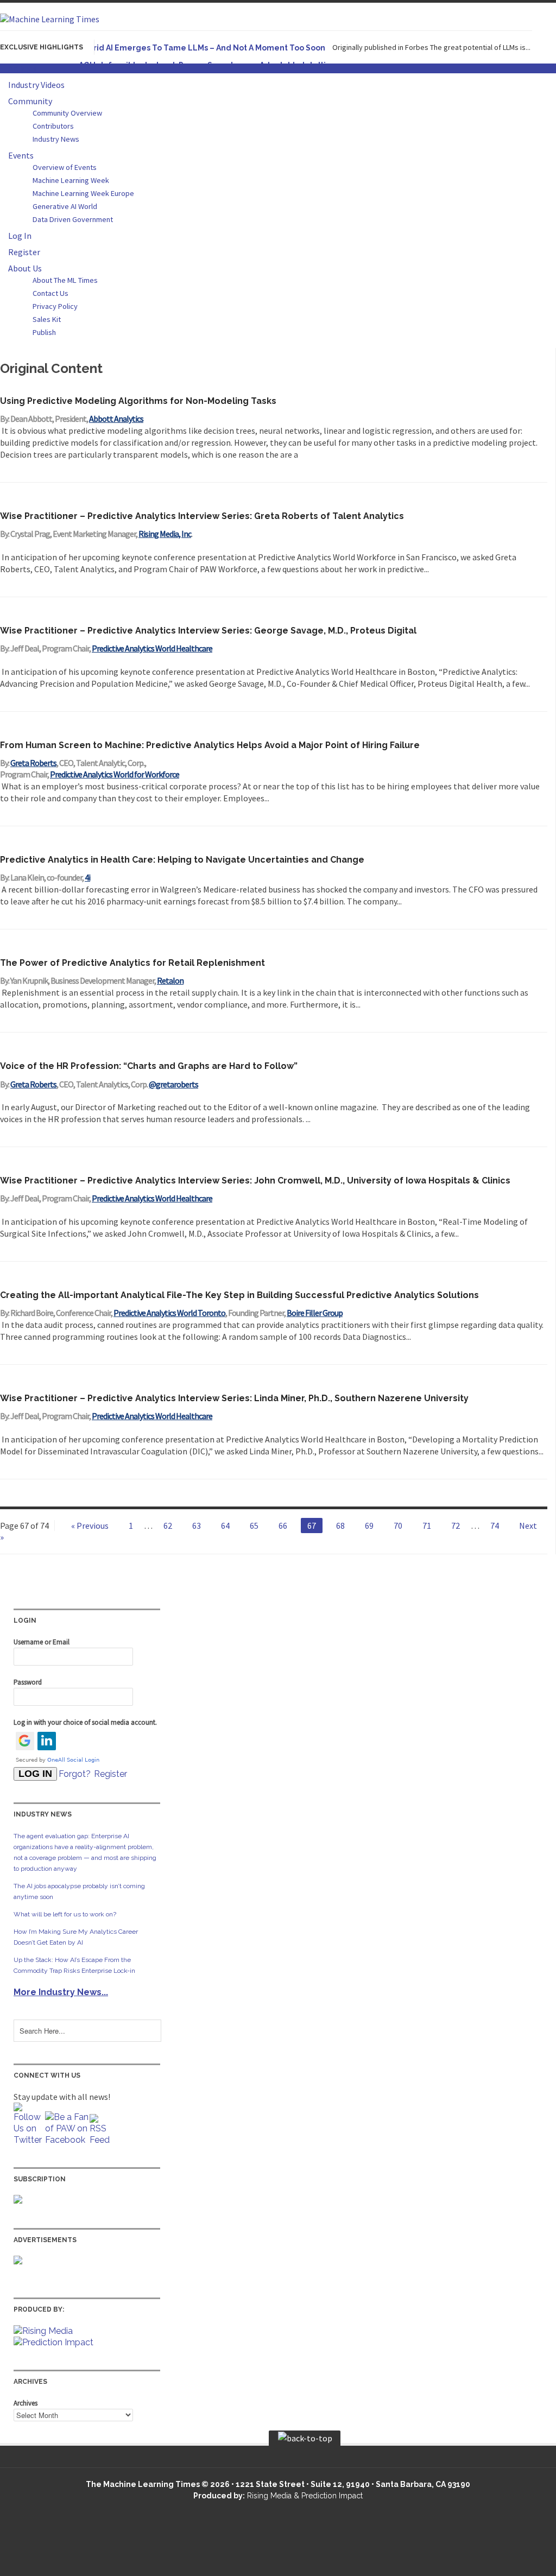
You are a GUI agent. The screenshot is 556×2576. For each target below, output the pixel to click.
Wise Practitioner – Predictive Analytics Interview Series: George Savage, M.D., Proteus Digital (208, 631)
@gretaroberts (173, 1084)
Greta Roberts (33, 763)
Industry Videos (36, 85)
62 (168, 1526)
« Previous (90, 1526)
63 (197, 1526)
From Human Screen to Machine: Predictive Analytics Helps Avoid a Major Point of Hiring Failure (210, 745)
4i (87, 877)
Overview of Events (65, 167)
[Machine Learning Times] (50, 19)
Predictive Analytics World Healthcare (152, 648)
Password (28, 1682)
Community (30, 101)
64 (225, 1526)
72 (456, 1526)
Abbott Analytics (116, 419)
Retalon (170, 980)
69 (369, 1526)
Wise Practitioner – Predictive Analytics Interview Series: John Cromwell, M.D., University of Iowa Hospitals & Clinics (255, 1181)
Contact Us (50, 293)
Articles (23, 68)
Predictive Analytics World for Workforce (115, 774)
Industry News (56, 139)
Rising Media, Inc (165, 534)
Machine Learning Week (71, 180)
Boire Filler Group (315, 1313)
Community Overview (67, 113)
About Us (25, 268)
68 (340, 1526)
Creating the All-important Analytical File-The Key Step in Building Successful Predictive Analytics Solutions (239, 1295)
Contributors (53, 126)
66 (283, 1526)
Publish (44, 332)
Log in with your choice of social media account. (85, 1722)
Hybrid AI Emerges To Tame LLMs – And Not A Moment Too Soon (202, 48)
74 (495, 1526)
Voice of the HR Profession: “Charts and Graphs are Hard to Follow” (149, 1066)
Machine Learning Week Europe (83, 193)
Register (24, 252)
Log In (20, 236)
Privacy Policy (55, 306)
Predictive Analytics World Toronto (169, 1313)
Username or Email (42, 1642)
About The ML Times (65, 280)
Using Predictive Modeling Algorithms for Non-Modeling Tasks (138, 401)
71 (427, 1526)
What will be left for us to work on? (65, 1914)
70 (398, 1526)
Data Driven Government (73, 219)
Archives (26, 2403)
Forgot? (75, 1774)
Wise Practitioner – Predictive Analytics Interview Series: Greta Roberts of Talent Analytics (202, 516)
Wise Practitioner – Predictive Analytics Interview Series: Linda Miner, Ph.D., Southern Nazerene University (234, 1398)
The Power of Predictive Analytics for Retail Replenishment (132, 963)
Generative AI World (65, 206)
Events (21, 155)
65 (254, 1526)
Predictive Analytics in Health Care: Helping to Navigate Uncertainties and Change (182, 860)
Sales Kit (47, 319)
